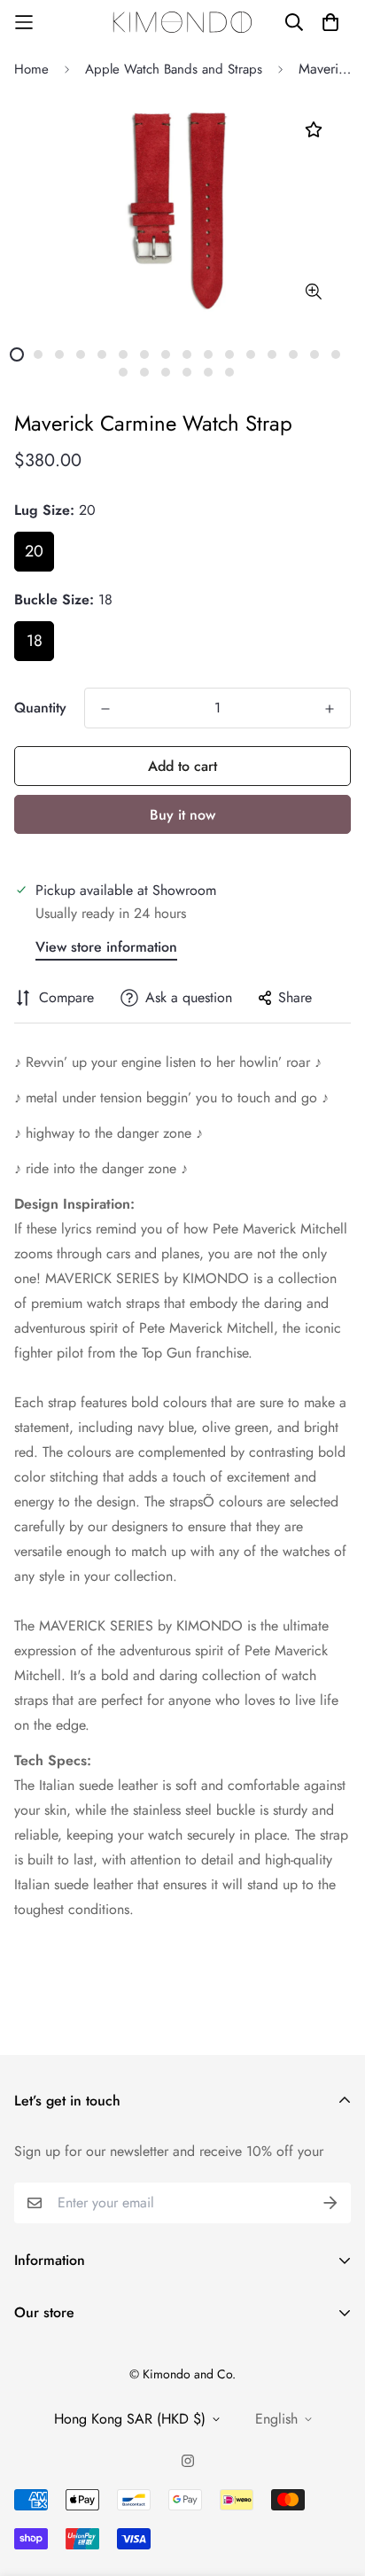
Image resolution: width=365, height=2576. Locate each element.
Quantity (40, 708)
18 (35, 641)
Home (31, 69)
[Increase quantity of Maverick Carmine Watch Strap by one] (330, 709)
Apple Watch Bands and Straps (174, 69)
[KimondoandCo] (182, 22)
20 (34, 551)
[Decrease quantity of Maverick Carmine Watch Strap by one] (105, 709)
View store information (106, 947)
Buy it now (182, 815)
